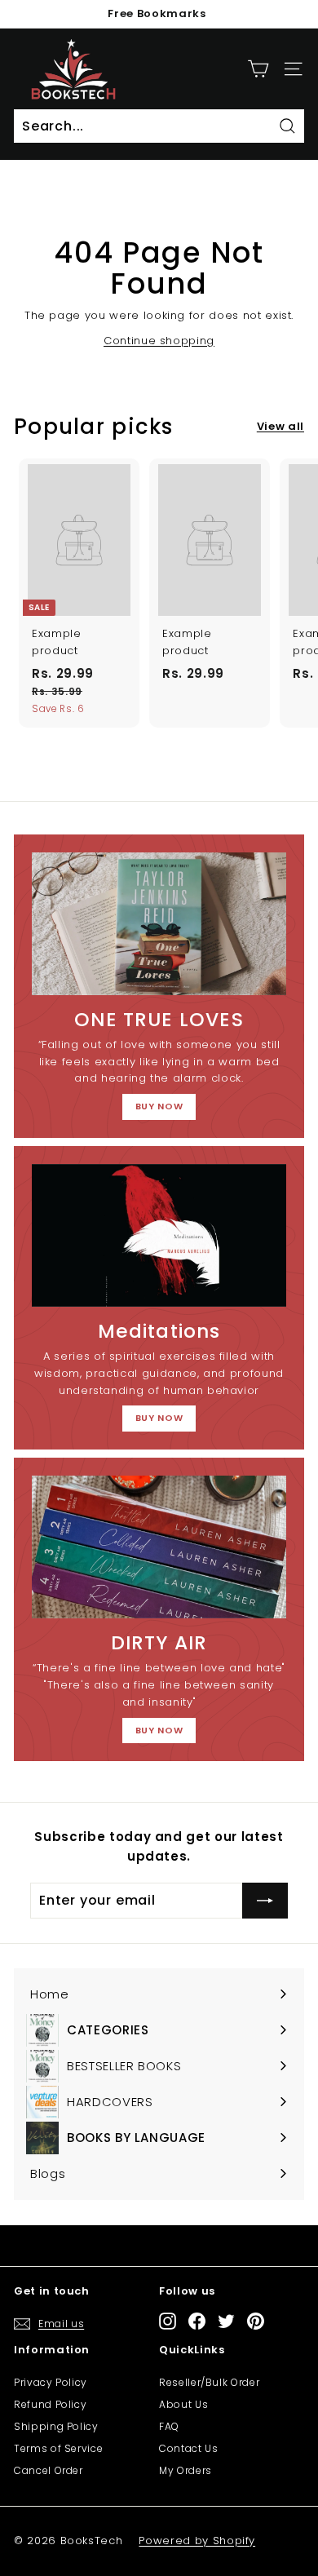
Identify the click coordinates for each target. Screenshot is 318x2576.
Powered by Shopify (197, 2541)
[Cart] (258, 69)
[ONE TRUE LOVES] (159, 924)
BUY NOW (159, 1106)
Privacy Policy (51, 2382)
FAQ (169, 2426)
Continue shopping (159, 341)
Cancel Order (49, 2470)
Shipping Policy (56, 2426)
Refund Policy (50, 2404)
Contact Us (189, 2448)
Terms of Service (58, 2448)
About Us (183, 2404)
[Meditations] (159, 1236)
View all (280, 426)
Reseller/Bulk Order (209, 2382)
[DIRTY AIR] (159, 1547)
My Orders (185, 2470)
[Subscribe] (265, 1901)
